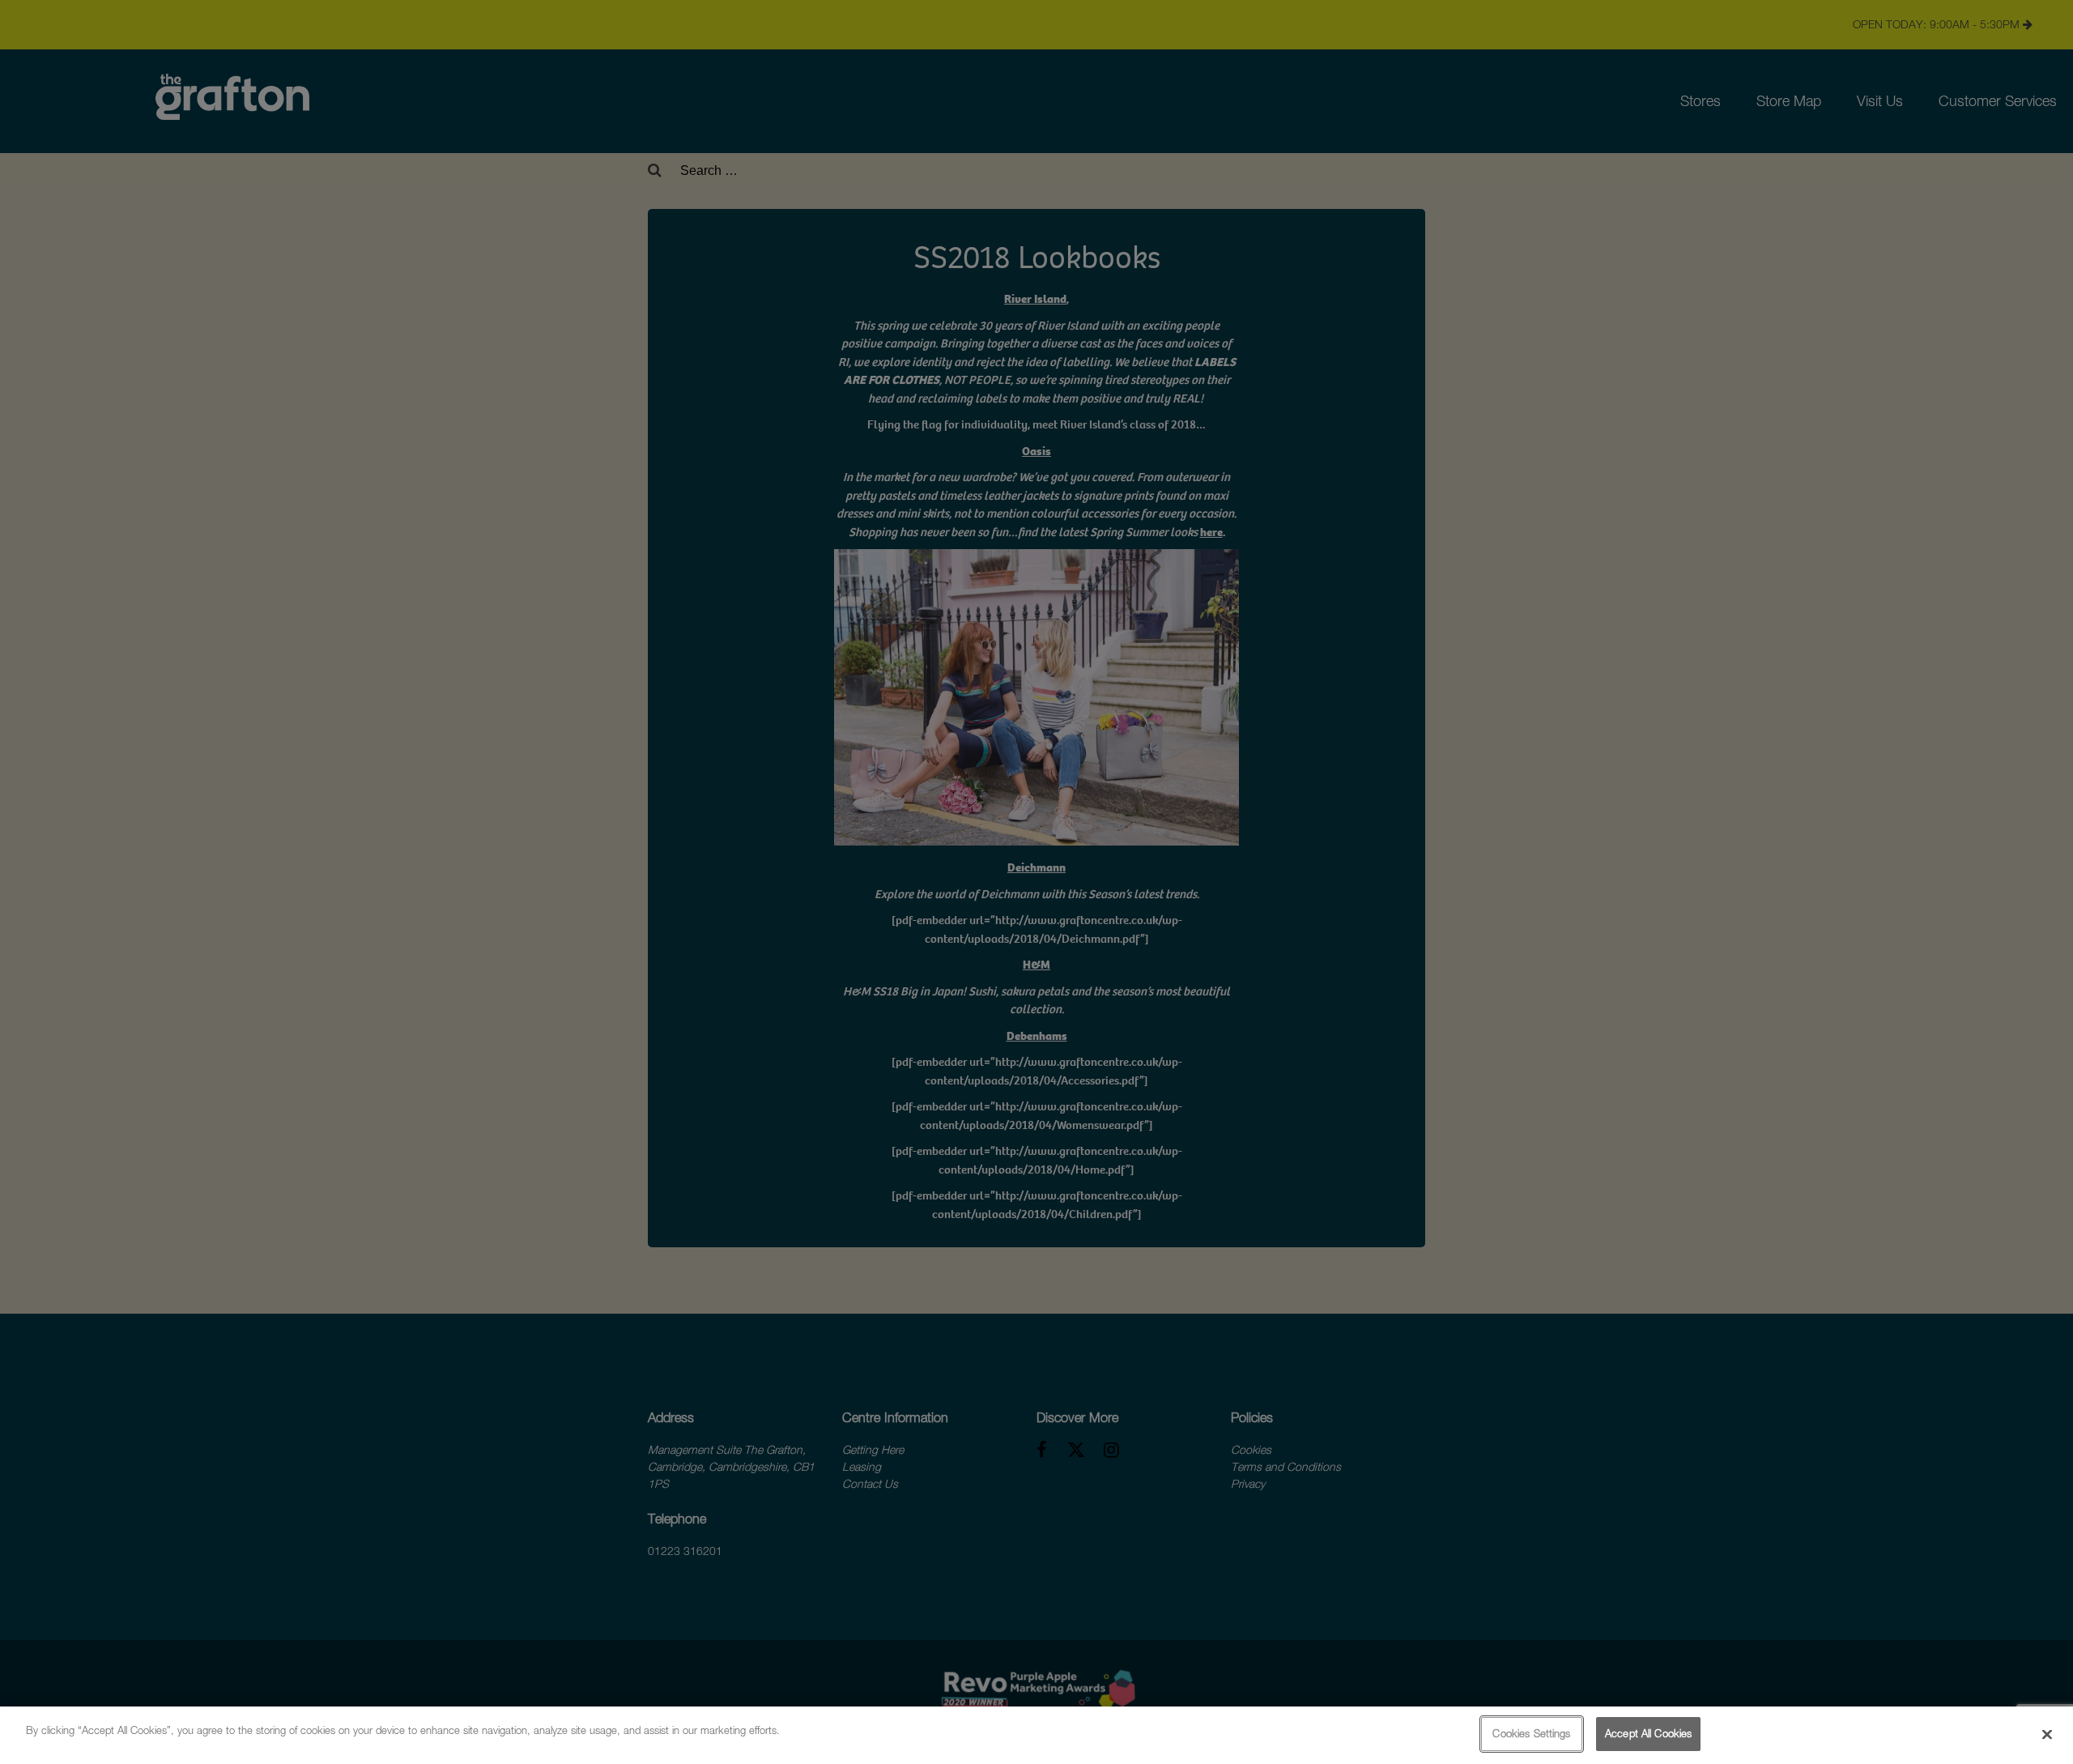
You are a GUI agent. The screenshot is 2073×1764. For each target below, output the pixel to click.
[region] (1036, 1735)
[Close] (2047, 1734)
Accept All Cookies (1648, 1733)
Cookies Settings (1531, 1733)
